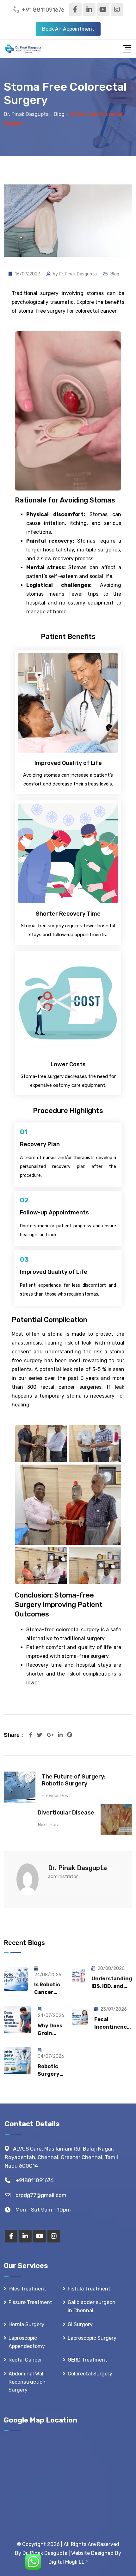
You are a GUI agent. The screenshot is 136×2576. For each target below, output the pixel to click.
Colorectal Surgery (90, 2374)
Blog (115, 274)
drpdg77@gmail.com (41, 2195)
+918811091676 (34, 2180)
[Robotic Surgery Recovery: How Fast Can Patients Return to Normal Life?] (18, 2061)
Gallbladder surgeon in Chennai (92, 2306)
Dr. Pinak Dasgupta (78, 274)
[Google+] (51, 1735)
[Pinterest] (70, 1735)
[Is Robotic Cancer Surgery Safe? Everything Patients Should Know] (16, 1979)
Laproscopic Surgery (92, 2338)
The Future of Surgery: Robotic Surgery (74, 1780)
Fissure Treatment (30, 2302)
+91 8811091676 (43, 10)
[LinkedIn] (61, 1735)
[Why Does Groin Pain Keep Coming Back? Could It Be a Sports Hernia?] (18, 2020)
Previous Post (56, 1796)
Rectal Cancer (25, 2360)
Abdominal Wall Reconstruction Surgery (27, 2382)
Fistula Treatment (89, 2289)
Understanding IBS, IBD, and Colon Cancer (112, 1986)
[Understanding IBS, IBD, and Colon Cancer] (78, 1976)
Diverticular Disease (66, 1813)
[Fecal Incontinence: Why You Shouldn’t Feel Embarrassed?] (80, 2017)
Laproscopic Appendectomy (27, 2342)
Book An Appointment (68, 29)
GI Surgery (80, 2324)
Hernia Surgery (26, 2324)
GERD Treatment (87, 2360)
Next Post (49, 1825)
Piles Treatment (27, 2289)
